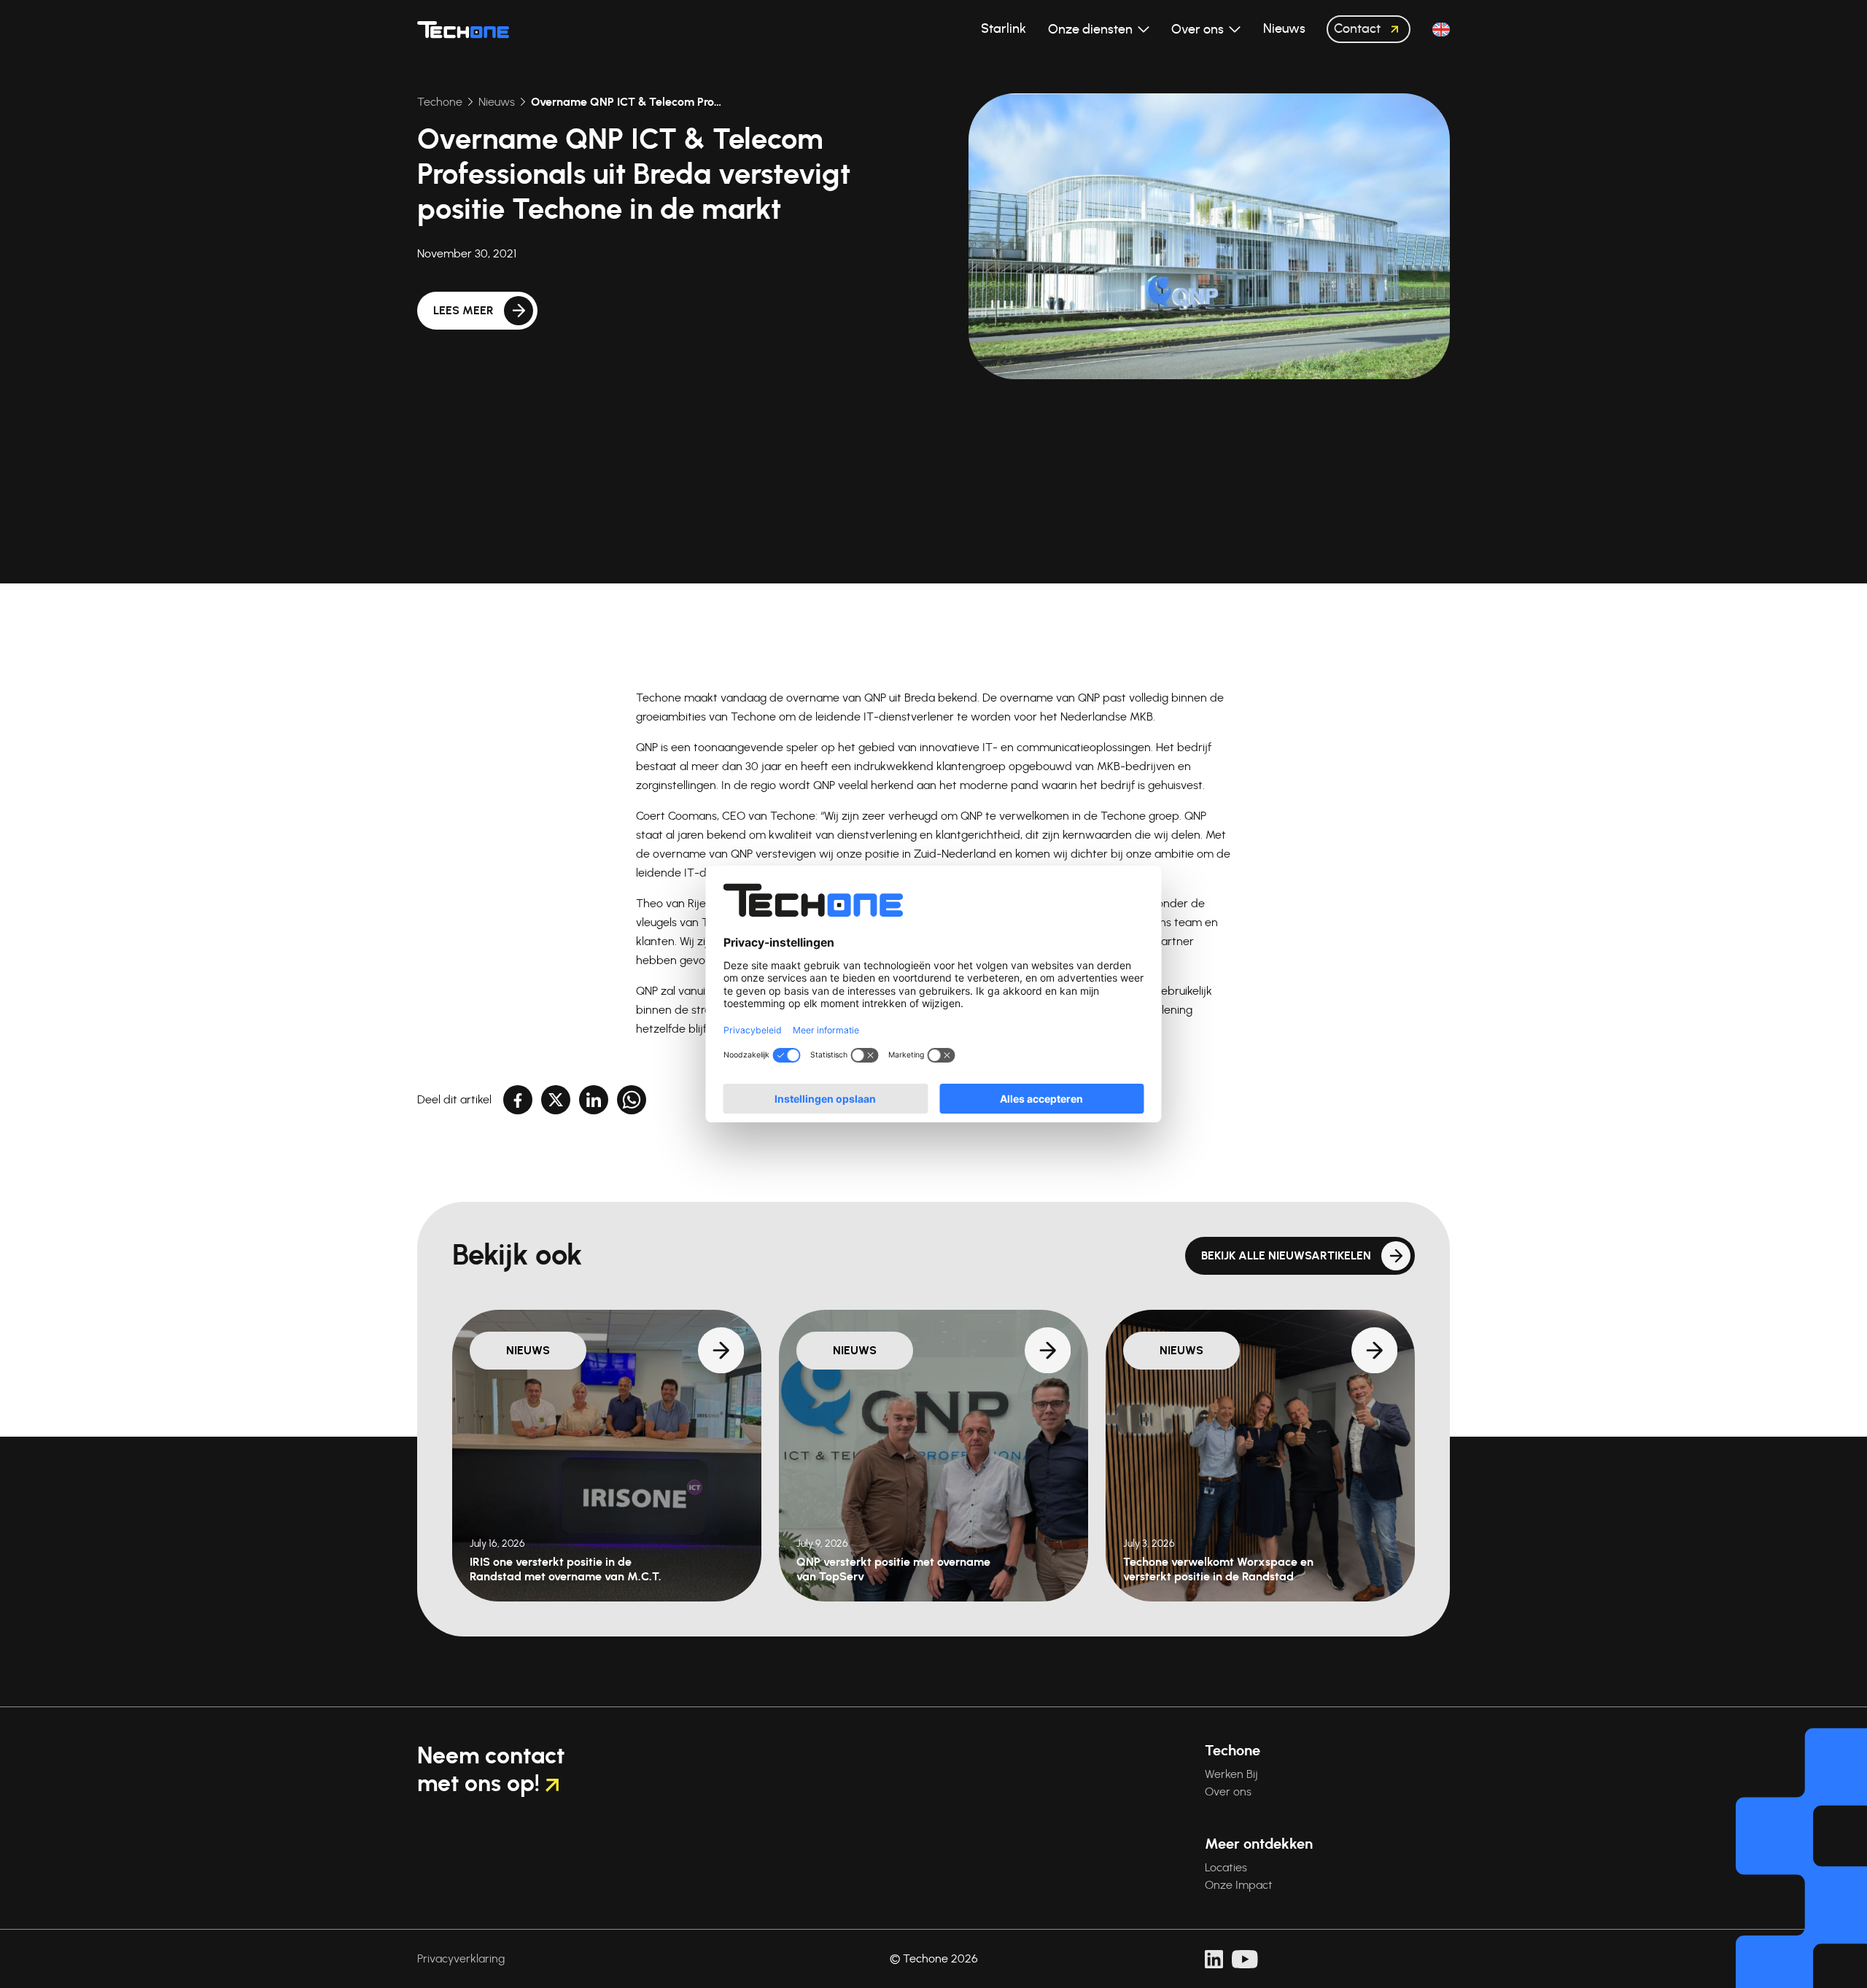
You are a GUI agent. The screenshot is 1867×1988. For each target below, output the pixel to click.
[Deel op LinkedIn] (594, 1100)
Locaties (1226, 1868)
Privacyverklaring (461, 1959)
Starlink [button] (1004, 29)
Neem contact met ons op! (491, 1770)
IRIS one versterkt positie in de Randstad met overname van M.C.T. (566, 1569)
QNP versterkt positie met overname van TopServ (893, 1569)
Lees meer (463, 311)
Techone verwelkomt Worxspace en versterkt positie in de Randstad (1218, 1569)
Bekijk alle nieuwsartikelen (1286, 1256)
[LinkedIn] (1214, 1959)
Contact (1359, 29)
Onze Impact (1239, 1885)
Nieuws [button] (1284, 29)
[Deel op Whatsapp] (632, 1100)
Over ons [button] (1199, 30)
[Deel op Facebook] (518, 1100)
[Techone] (463, 29)
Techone (440, 102)
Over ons (1228, 1792)
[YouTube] (1245, 1959)
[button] (1441, 30)
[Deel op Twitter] (556, 1100)
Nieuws (497, 102)
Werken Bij (1231, 1774)
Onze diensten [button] (1092, 30)
